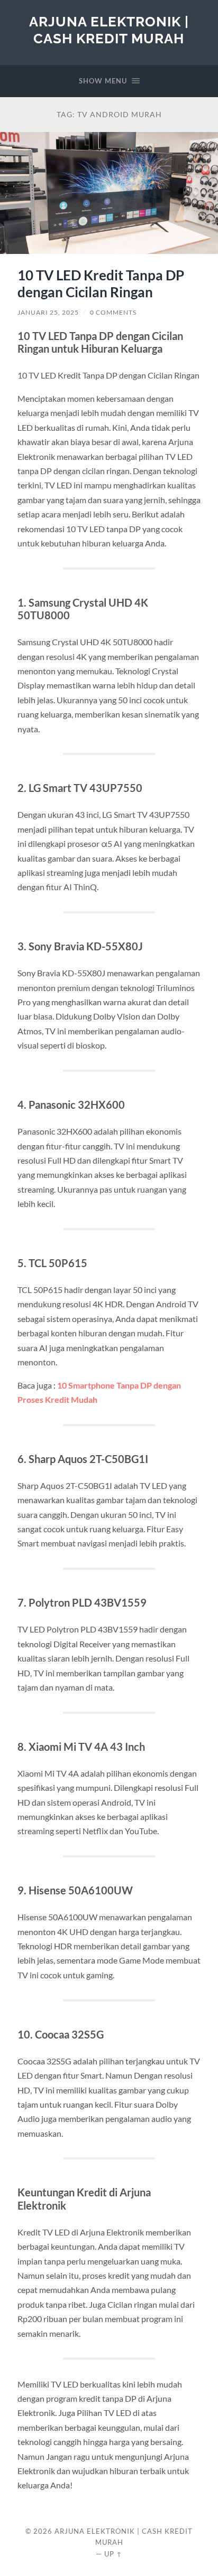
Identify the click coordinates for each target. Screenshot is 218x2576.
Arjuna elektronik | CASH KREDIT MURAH (109, 30)
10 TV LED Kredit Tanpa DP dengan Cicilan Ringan (101, 284)
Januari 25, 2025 (48, 312)
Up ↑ (113, 2554)
